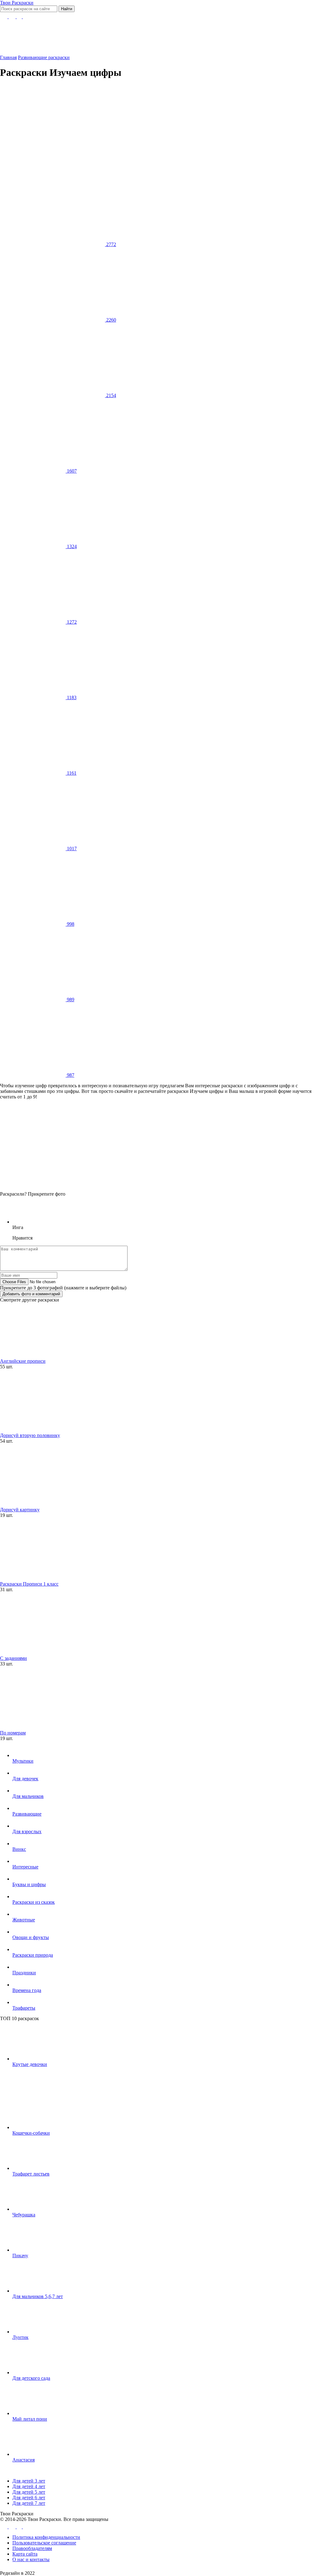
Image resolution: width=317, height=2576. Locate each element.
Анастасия (24, 2460)
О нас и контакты (31, 2559)
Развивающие (27, 1814)
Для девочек (25, 1779)
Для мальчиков (28, 1796)
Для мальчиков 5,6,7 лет (38, 2296)
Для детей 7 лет (29, 2503)
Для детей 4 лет (29, 2486)
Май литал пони (30, 2419)
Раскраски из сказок (34, 1902)
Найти (67, 9)
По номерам (13, 1733)
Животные (24, 1920)
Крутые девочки (30, 2064)
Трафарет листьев (31, 2174)
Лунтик (20, 2337)
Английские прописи (23, 1361)
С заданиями (13, 1658)
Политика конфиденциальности (46, 2537)
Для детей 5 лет (29, 2492)
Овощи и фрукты (31, 1937)
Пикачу (20, 2256)
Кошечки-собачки (31, 2133)
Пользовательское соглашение (44, 2543)
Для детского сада (31, 2378)
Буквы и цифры (29, 1884)
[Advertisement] (151, 128)
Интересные (25, 1867)
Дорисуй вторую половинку (30, 1435)
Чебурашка (24, 2215)
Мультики (23, 1761)
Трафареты (24, 2008)
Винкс (19, 1849)
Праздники (24, 1973)
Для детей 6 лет (29, 2498)
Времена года (27, 1990)
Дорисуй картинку (20, 1510)
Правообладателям (32, 2548)
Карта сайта (25, 2554)
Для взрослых (27, 1831)
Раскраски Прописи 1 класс (29, 1584)
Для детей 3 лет (29, 2481)
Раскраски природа (33, 1955)
